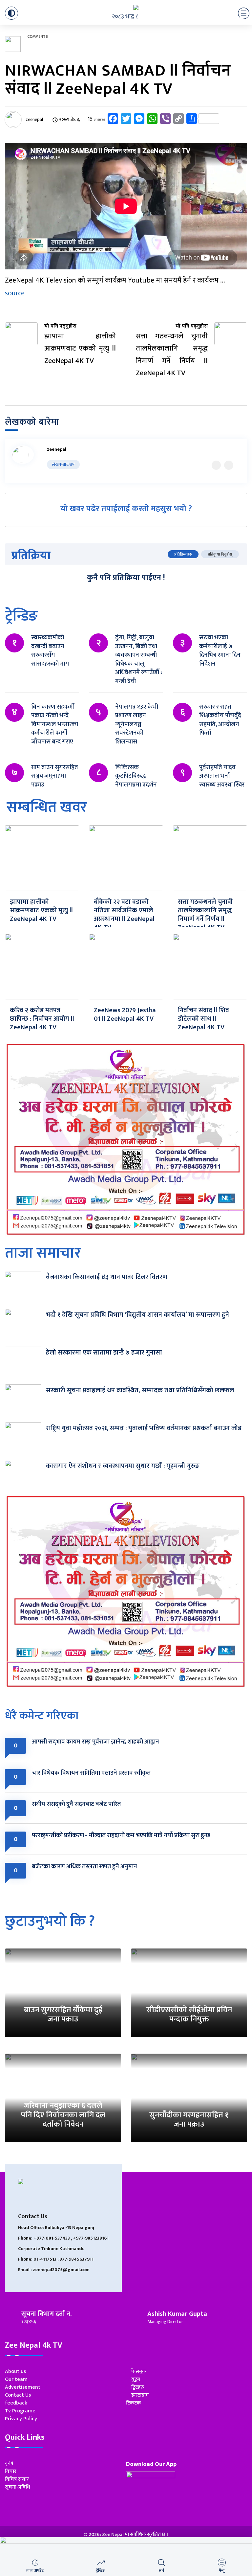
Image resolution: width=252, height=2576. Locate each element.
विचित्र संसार (17, 2479)
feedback (16, 2403)
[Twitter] (216, 465)
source (15, 293)
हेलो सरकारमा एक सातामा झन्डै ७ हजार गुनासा (104, 1353)
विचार (11, 2471)
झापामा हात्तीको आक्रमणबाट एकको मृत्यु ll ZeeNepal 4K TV (41, 910)
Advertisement (23, 2387)
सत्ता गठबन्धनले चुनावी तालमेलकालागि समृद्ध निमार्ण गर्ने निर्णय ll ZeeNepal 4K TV (205, 915)
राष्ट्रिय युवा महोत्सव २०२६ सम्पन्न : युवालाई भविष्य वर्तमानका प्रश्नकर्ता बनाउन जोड (144, 1428)
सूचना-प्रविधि (18, 2487)
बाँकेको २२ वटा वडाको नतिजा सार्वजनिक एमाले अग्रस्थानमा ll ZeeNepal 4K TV (124, 915)
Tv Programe (20, 2411)
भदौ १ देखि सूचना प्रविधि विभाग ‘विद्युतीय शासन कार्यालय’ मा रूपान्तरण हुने (137, 1315)
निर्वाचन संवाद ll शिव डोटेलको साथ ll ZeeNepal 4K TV (203, 1019)
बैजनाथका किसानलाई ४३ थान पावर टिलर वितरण (107, 1277)
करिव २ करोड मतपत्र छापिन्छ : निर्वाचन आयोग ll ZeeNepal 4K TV (42, 1019)
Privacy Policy (21, 2419)
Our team (16, 2379)
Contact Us (18, 2395)
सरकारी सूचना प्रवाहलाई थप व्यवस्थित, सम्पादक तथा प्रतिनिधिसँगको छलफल (140, 1390)
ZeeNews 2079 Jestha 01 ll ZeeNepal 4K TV (125, 1014)
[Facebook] (229, 465)
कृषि (9, 2463)
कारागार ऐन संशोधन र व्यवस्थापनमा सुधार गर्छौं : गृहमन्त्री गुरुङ (123, 1466)
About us (15, 2371)
